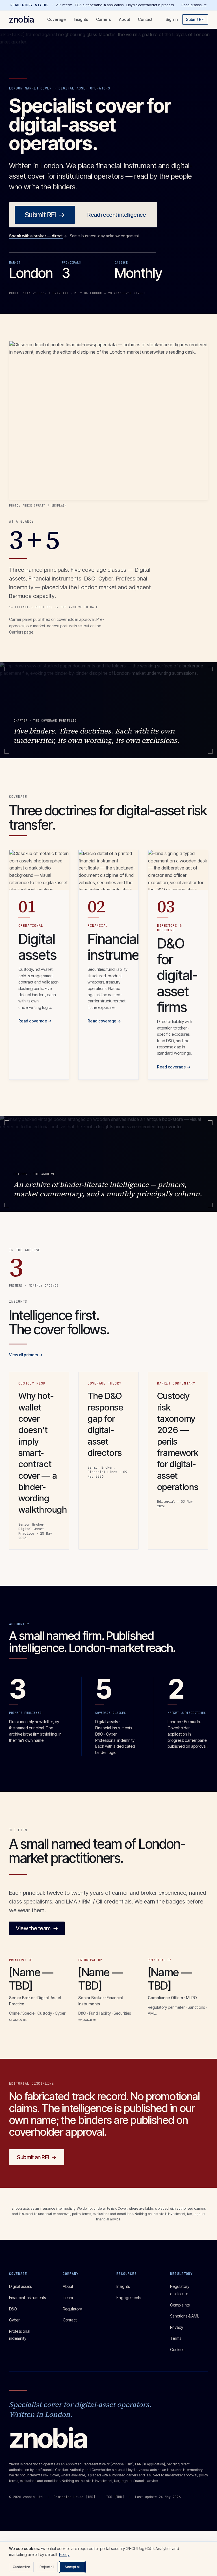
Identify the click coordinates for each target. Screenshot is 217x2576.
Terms (176, 2338)
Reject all (47, 2567)
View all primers (26, 1355)
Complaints (180, 2305)
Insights (81, 19)
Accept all (72, 2567)
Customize (21, 2567)
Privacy (177, 2327)
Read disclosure (194, 5)
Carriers (104, 19)
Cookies (177, 2350)
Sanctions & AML (185, 2316)
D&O (13, 2309)
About (124, 19)
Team (68, 2298)
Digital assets (20, 2286)
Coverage (57, 19)
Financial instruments (27, 2298)
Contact (145, 19)
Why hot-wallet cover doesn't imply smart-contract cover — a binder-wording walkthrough (43, 1453)
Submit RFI (195, 19)
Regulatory (72, 2309)
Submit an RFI (37, 2157)
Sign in (172, 19)
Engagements (129, 2298)
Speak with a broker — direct (38, 236)
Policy (64, 2554)
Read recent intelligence (117, 215)
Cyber (14, 2320)
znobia (21, 19)
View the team (37, 1928)
